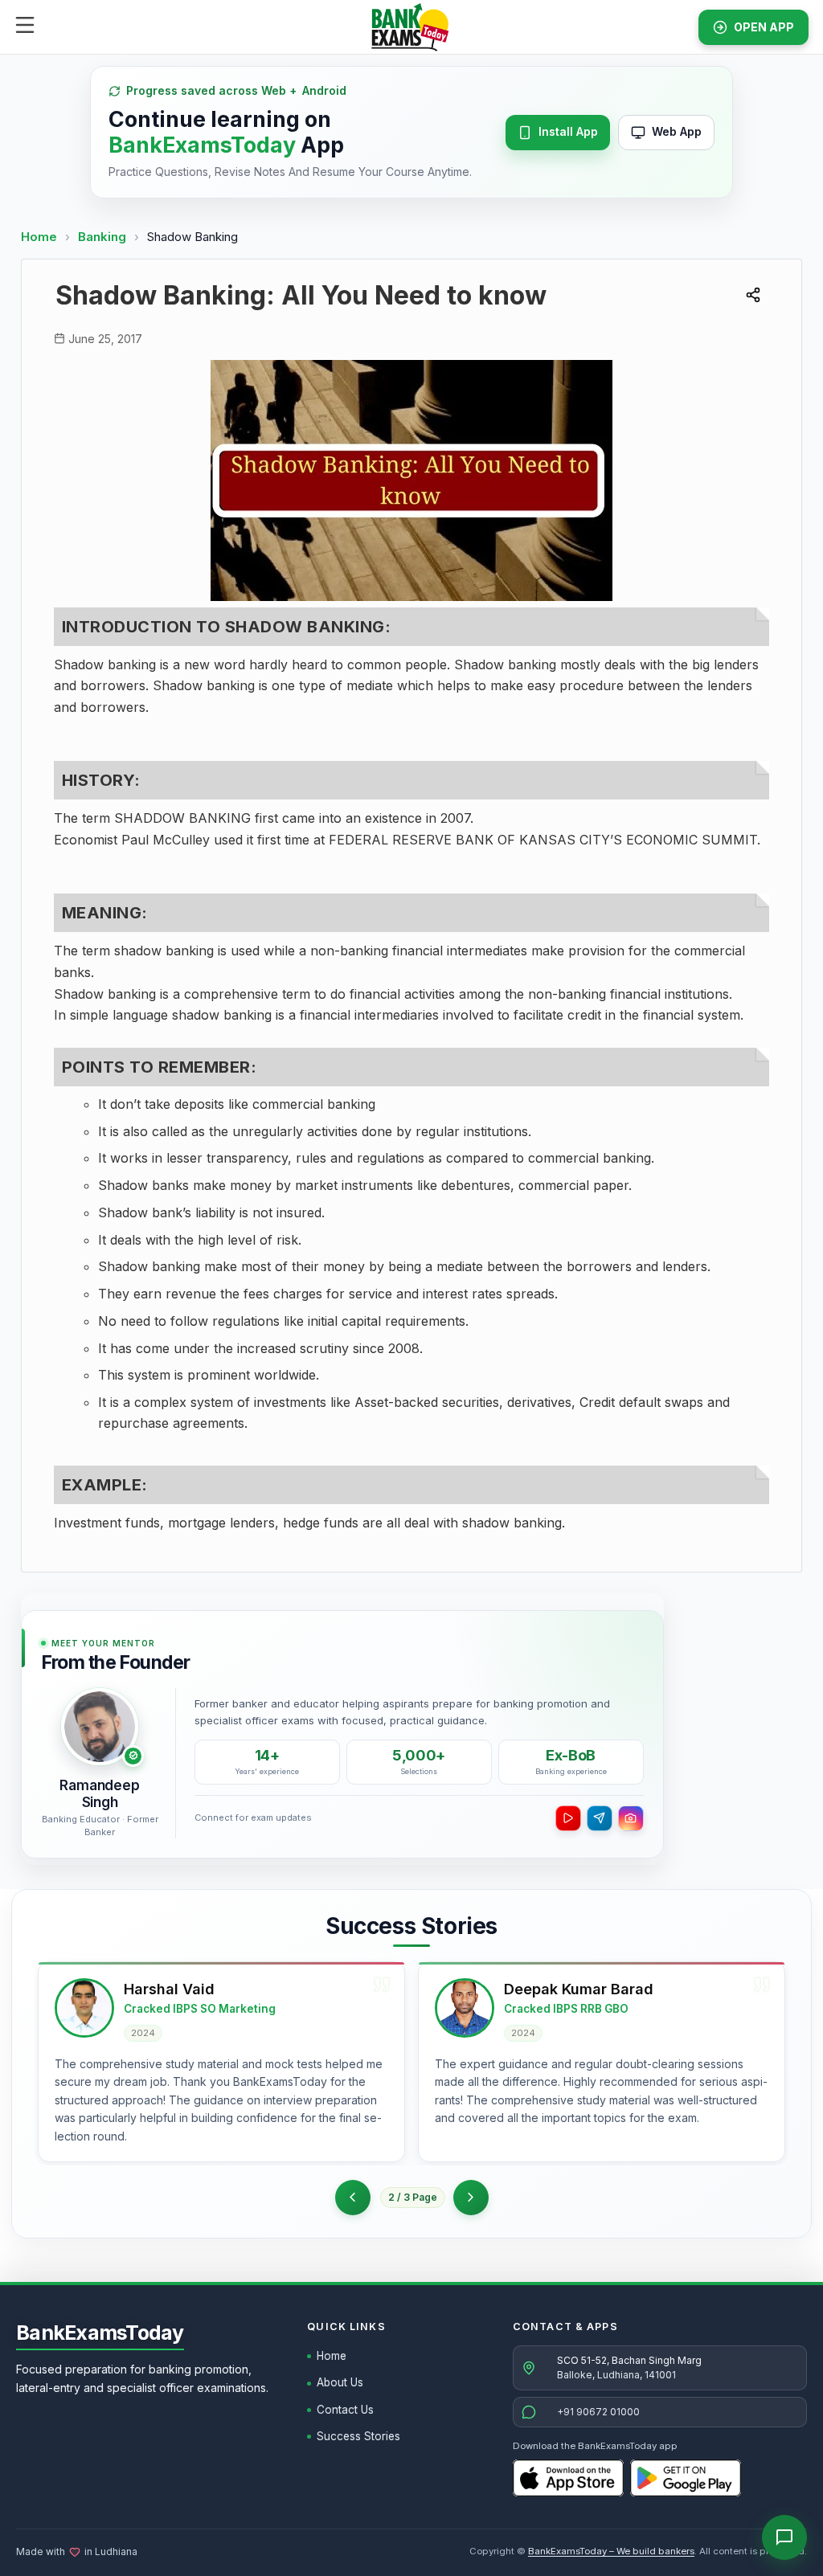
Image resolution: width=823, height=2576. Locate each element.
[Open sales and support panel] (784, 2537)
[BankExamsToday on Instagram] (631, 1818)
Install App (568, 131)
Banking (102, 237)
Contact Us (345, 2410)
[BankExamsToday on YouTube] (568, 1818)
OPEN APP (764, 27)
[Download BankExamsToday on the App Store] (568, 2478)
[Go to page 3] (471, 2198)
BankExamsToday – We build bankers (611, 2551)
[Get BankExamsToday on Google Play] (686, 2478)
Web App (677, 131)
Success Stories (358, 2436)
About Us (340, 2382)
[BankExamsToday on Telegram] (600, 1818)
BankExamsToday (100, 2333)
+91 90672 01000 (598, 2412)
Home (39, 237)
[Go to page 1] (353, 2198)
